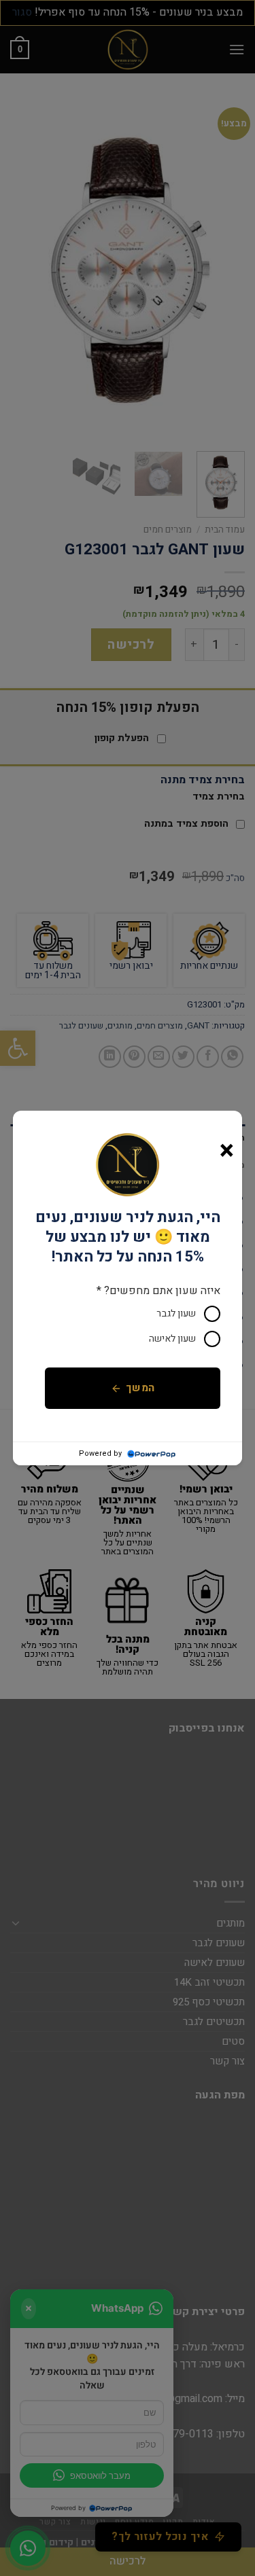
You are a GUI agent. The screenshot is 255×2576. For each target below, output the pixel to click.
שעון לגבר (176, 1313)
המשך (140, 1388)
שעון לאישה (172, 1339)
